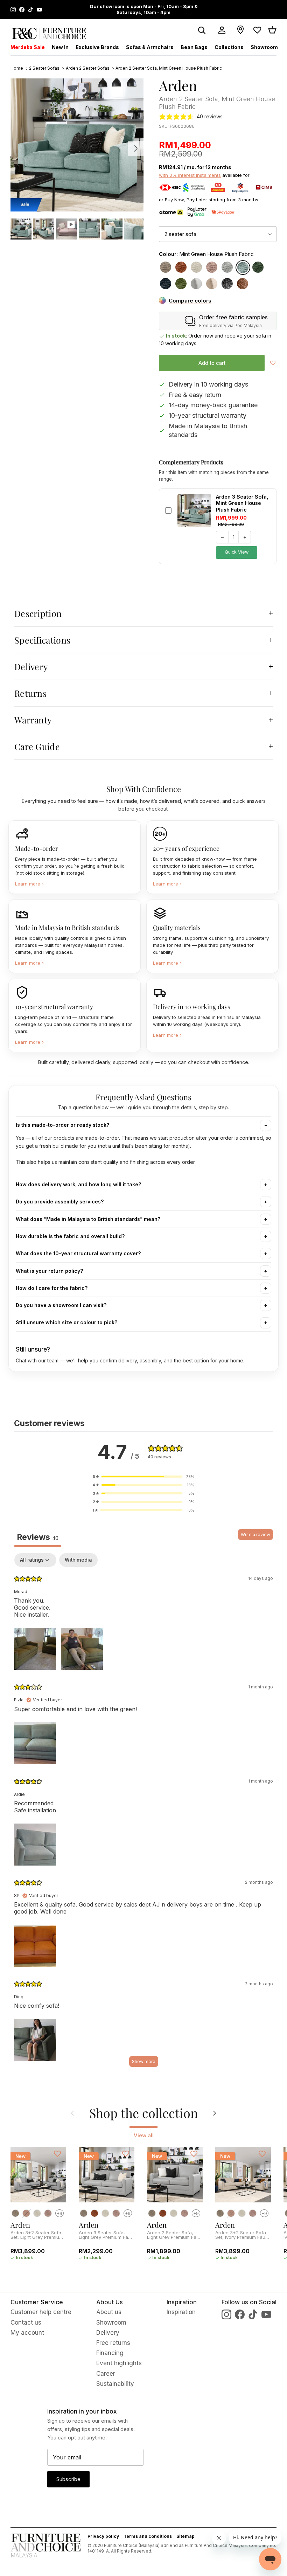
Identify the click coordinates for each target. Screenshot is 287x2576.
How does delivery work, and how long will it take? (78, 1184)
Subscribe (68, 2479)
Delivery (31, 666)
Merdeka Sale (28, 47)
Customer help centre (41, 2312)
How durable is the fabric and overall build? (70, 1236)
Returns (30, 693)
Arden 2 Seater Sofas (88, 68)
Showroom (264, 47)
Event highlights (119, 2363)
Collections (229, 47)
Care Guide (37, 746)
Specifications (42, 640)
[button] (143, 1477)
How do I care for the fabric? (52, 1288)
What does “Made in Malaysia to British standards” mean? (88, 1219)
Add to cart (212, 363)
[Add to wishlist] (273, 363)
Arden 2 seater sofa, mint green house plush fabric (169, 68)
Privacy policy (103, 2536)
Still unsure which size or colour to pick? (66, 1322)
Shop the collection (143, 2113)
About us (109, 2312)
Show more (144, 2061)
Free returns (113, 2343)
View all (144, 2135)
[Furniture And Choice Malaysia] (49, 33)
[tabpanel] (143, 1813)
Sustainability (115, 2384)
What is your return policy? (49, 1271)
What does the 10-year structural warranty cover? (78, 1253)
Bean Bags (194, 47)
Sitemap (185, 2536)
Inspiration (181, 2312)
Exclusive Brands (97, 47)
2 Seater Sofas (44, 68)
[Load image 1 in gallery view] (77, 145)
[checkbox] (78, 1560)
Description (38, 613)
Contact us (26, 2322)
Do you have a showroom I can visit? (61, 1305)
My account (27, 2333)
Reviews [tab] (38, 1537)
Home (17, 68)
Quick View (237, 552)
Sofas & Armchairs (150, 47)
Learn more (29, 884)
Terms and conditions (148, 2536)
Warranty (33, 720)
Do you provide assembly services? (60, 1202)
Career (106, 2374)
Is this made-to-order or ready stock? (62, 1125)
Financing (110, 2353)
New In (60, 47)
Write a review (255, 1535)
